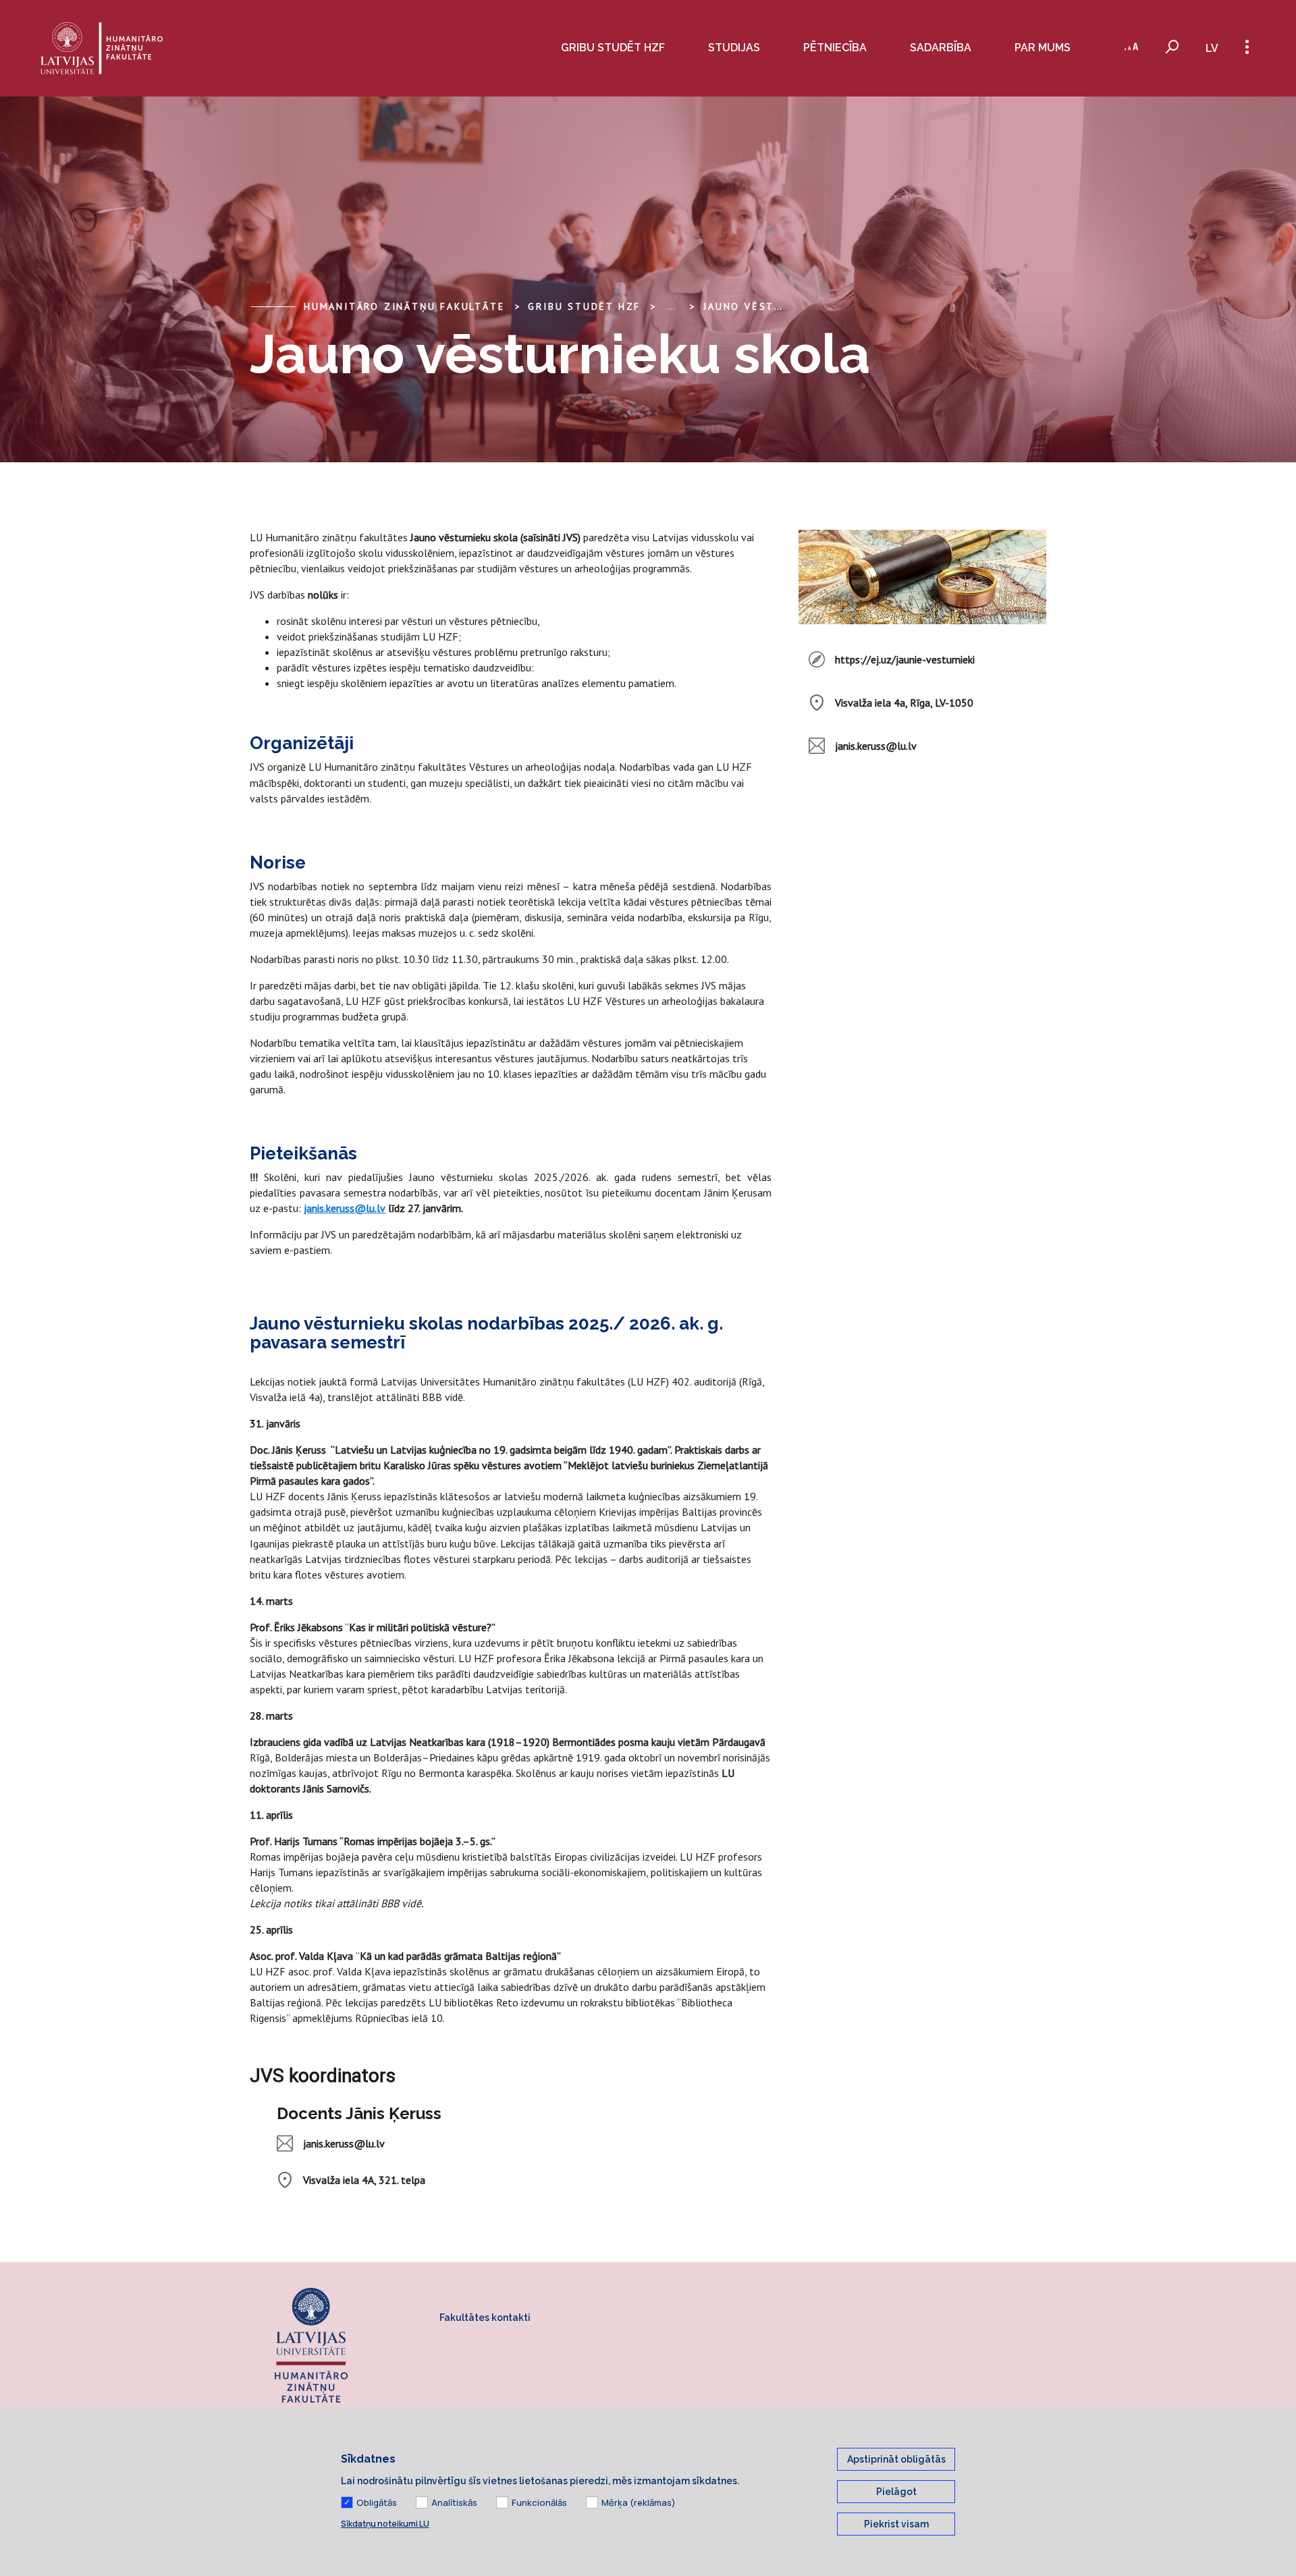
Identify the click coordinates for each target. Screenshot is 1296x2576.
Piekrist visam (896, 2524)
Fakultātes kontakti (485, 2318)
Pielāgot (896, 2492)
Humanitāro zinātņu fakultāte (404, 306)
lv (1212, 48)
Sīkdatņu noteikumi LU (385, 2524)
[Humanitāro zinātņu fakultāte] (102, 48)
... (672, 306)
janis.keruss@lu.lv (345, 1208)
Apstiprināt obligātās (896, 2459)
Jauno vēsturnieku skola (784, 306)
